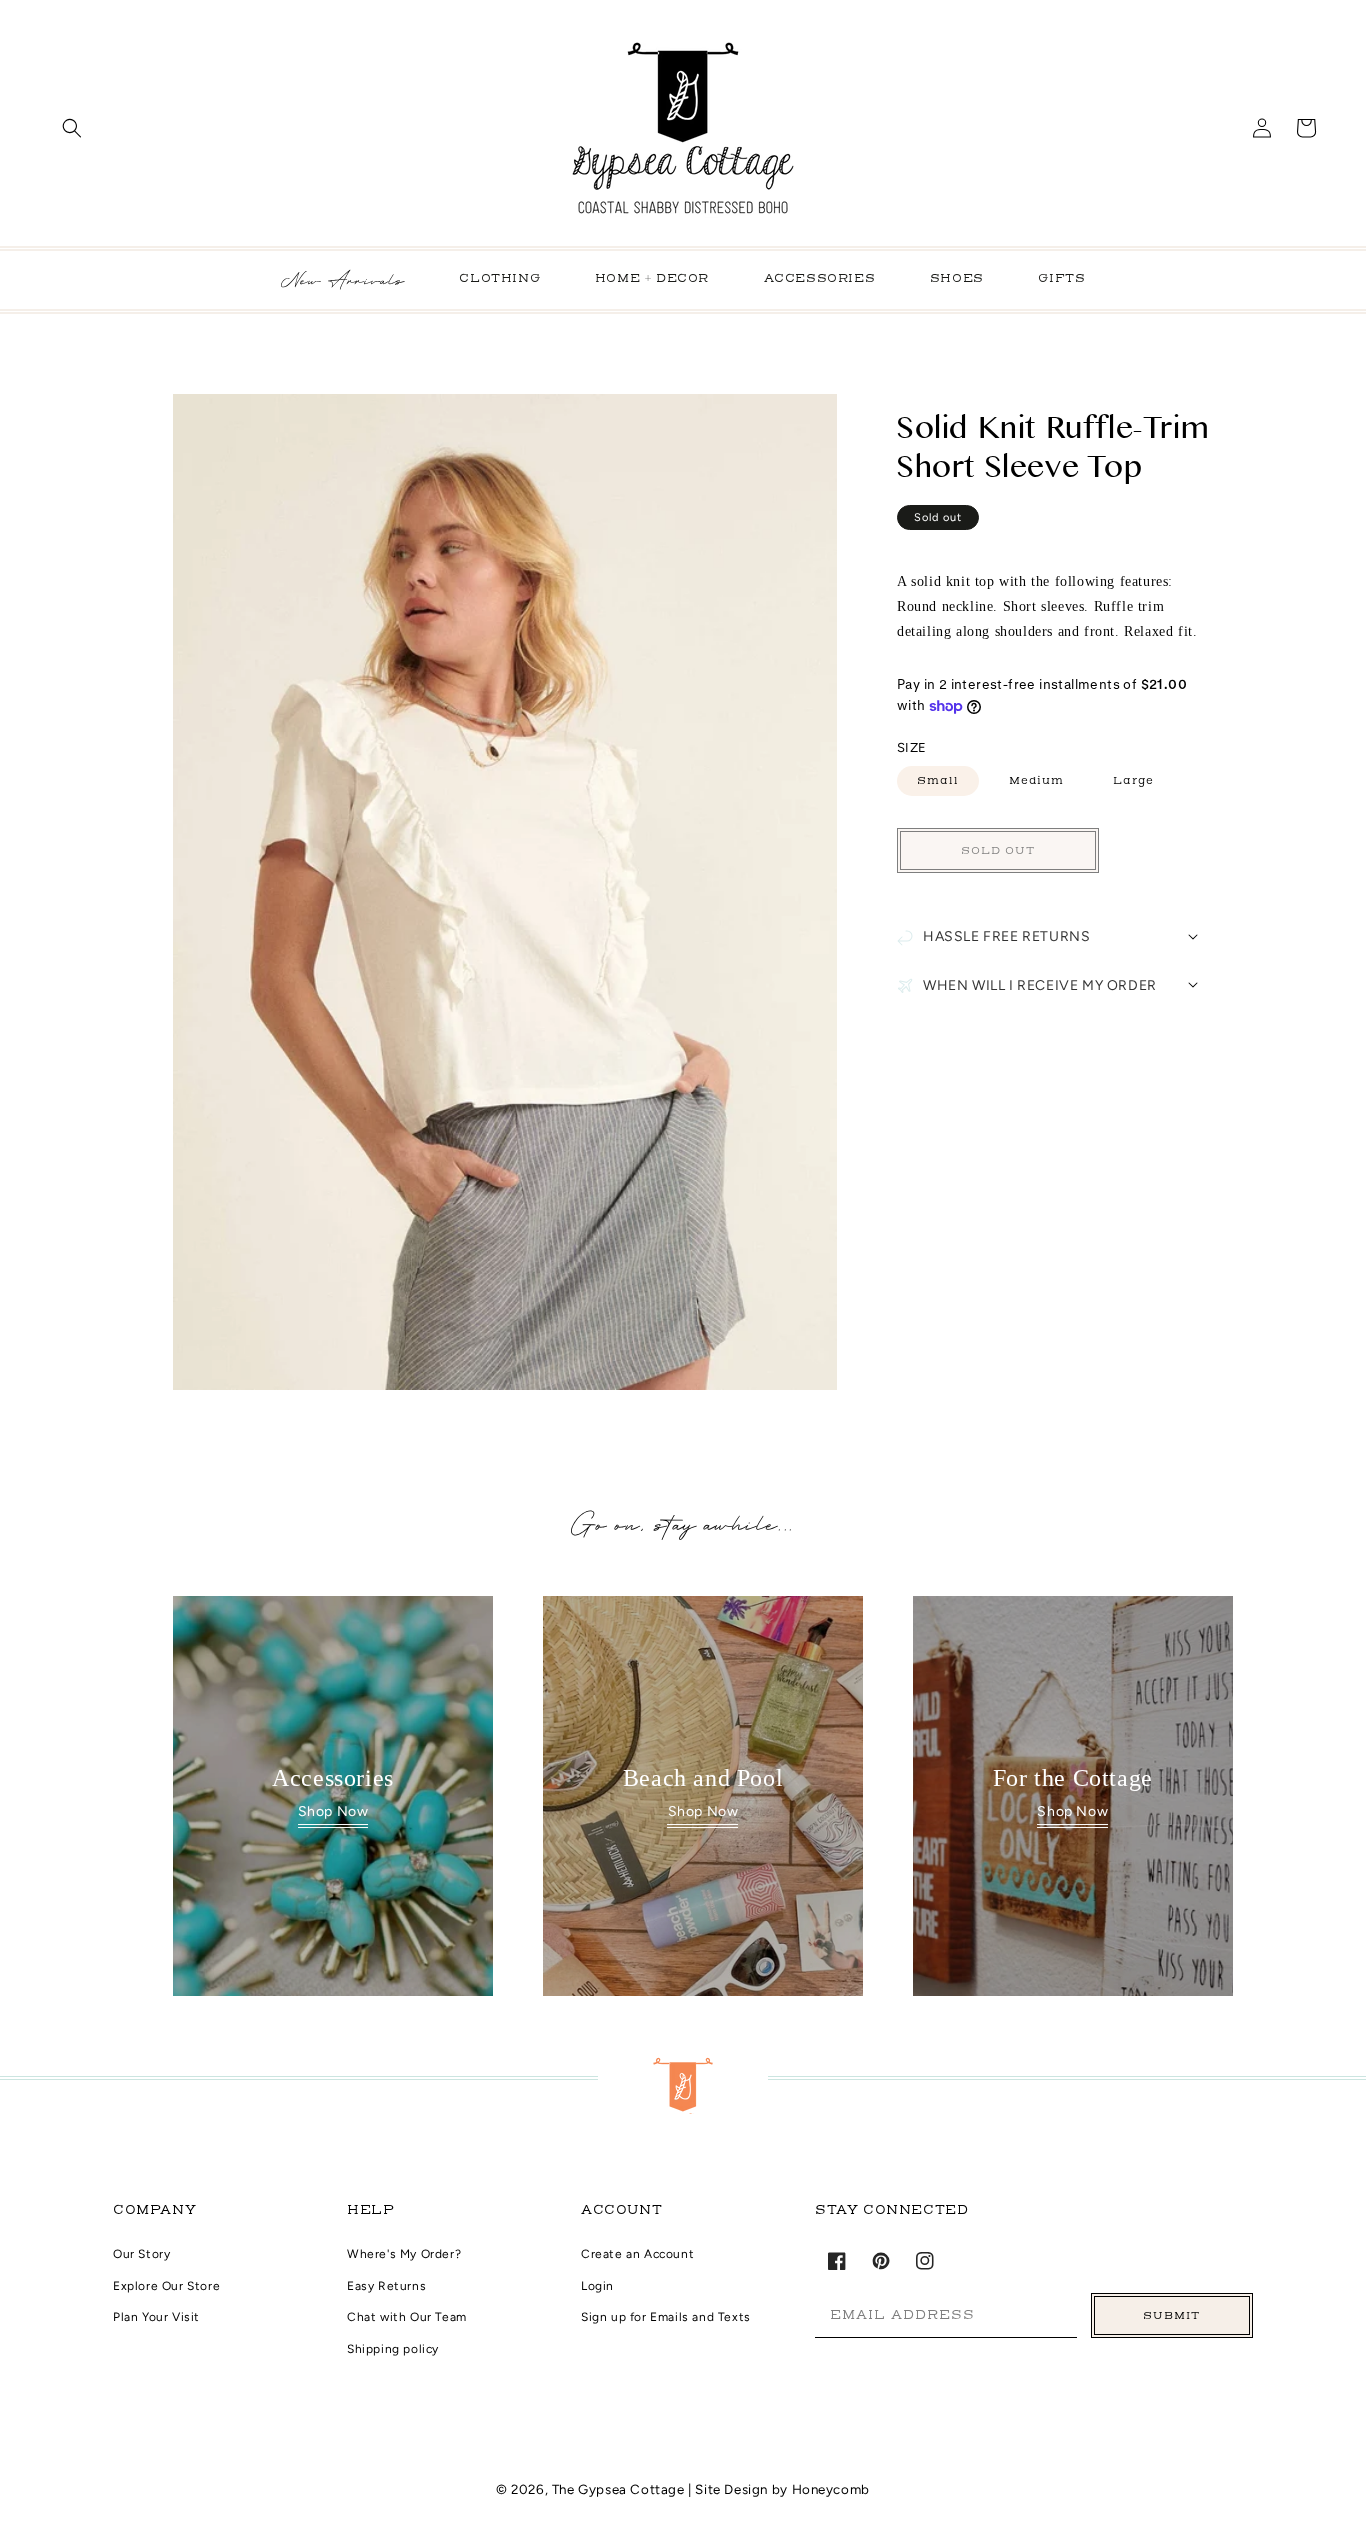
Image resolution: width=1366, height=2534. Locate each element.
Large (1133, 780)
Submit (1171, 2315)
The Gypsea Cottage (620, 2489)
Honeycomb (831, 2489)
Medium (1036, 780)
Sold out (998, 850)
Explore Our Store (166, 2286)
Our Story (141, 2254)
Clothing (499, 279)
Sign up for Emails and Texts (666, 2317)
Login (597, 2286)
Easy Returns (386, 2286)
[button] (72, 128)
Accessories (820, 279)
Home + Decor (652, 279)
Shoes (957, 279)
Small (938, 780)
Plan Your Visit (156, 2317)
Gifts (1061, 279)
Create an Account (637, 2254)
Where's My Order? (404, 2254)
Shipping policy (393, 2349)
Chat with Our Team (407, 2317)
